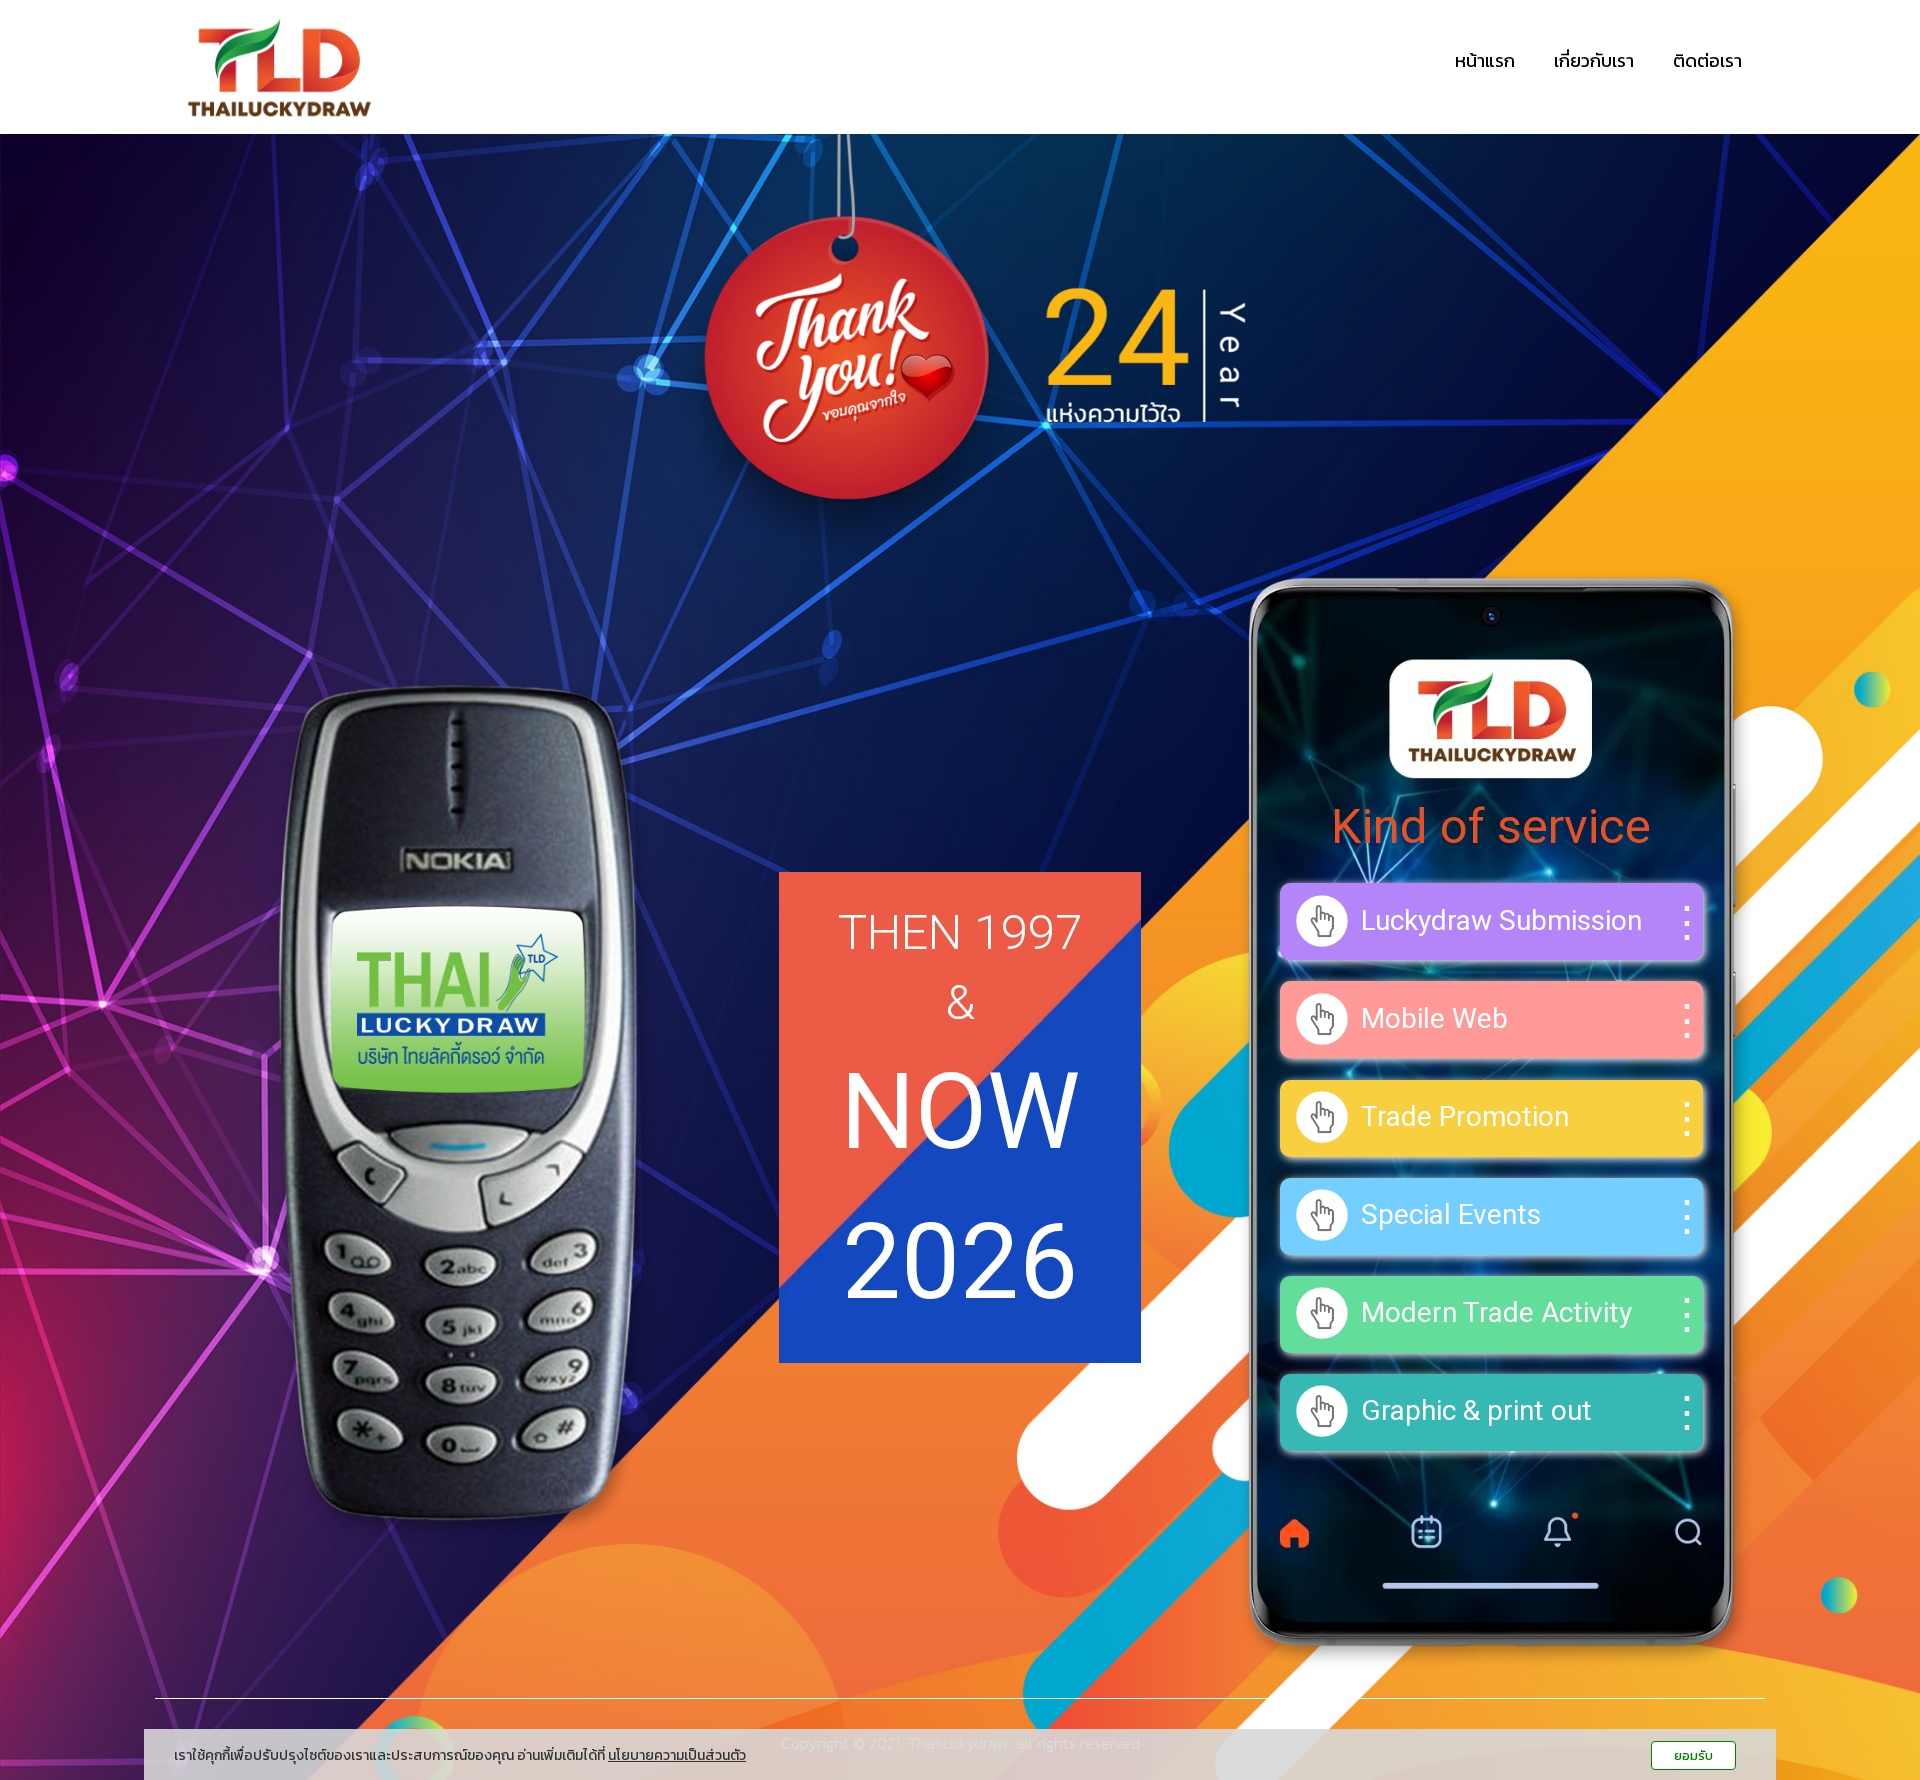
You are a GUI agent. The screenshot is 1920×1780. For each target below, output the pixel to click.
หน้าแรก (1485, 60)
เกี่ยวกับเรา (1594, 60)
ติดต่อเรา (1707, 60)
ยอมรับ (1693, 1755)
